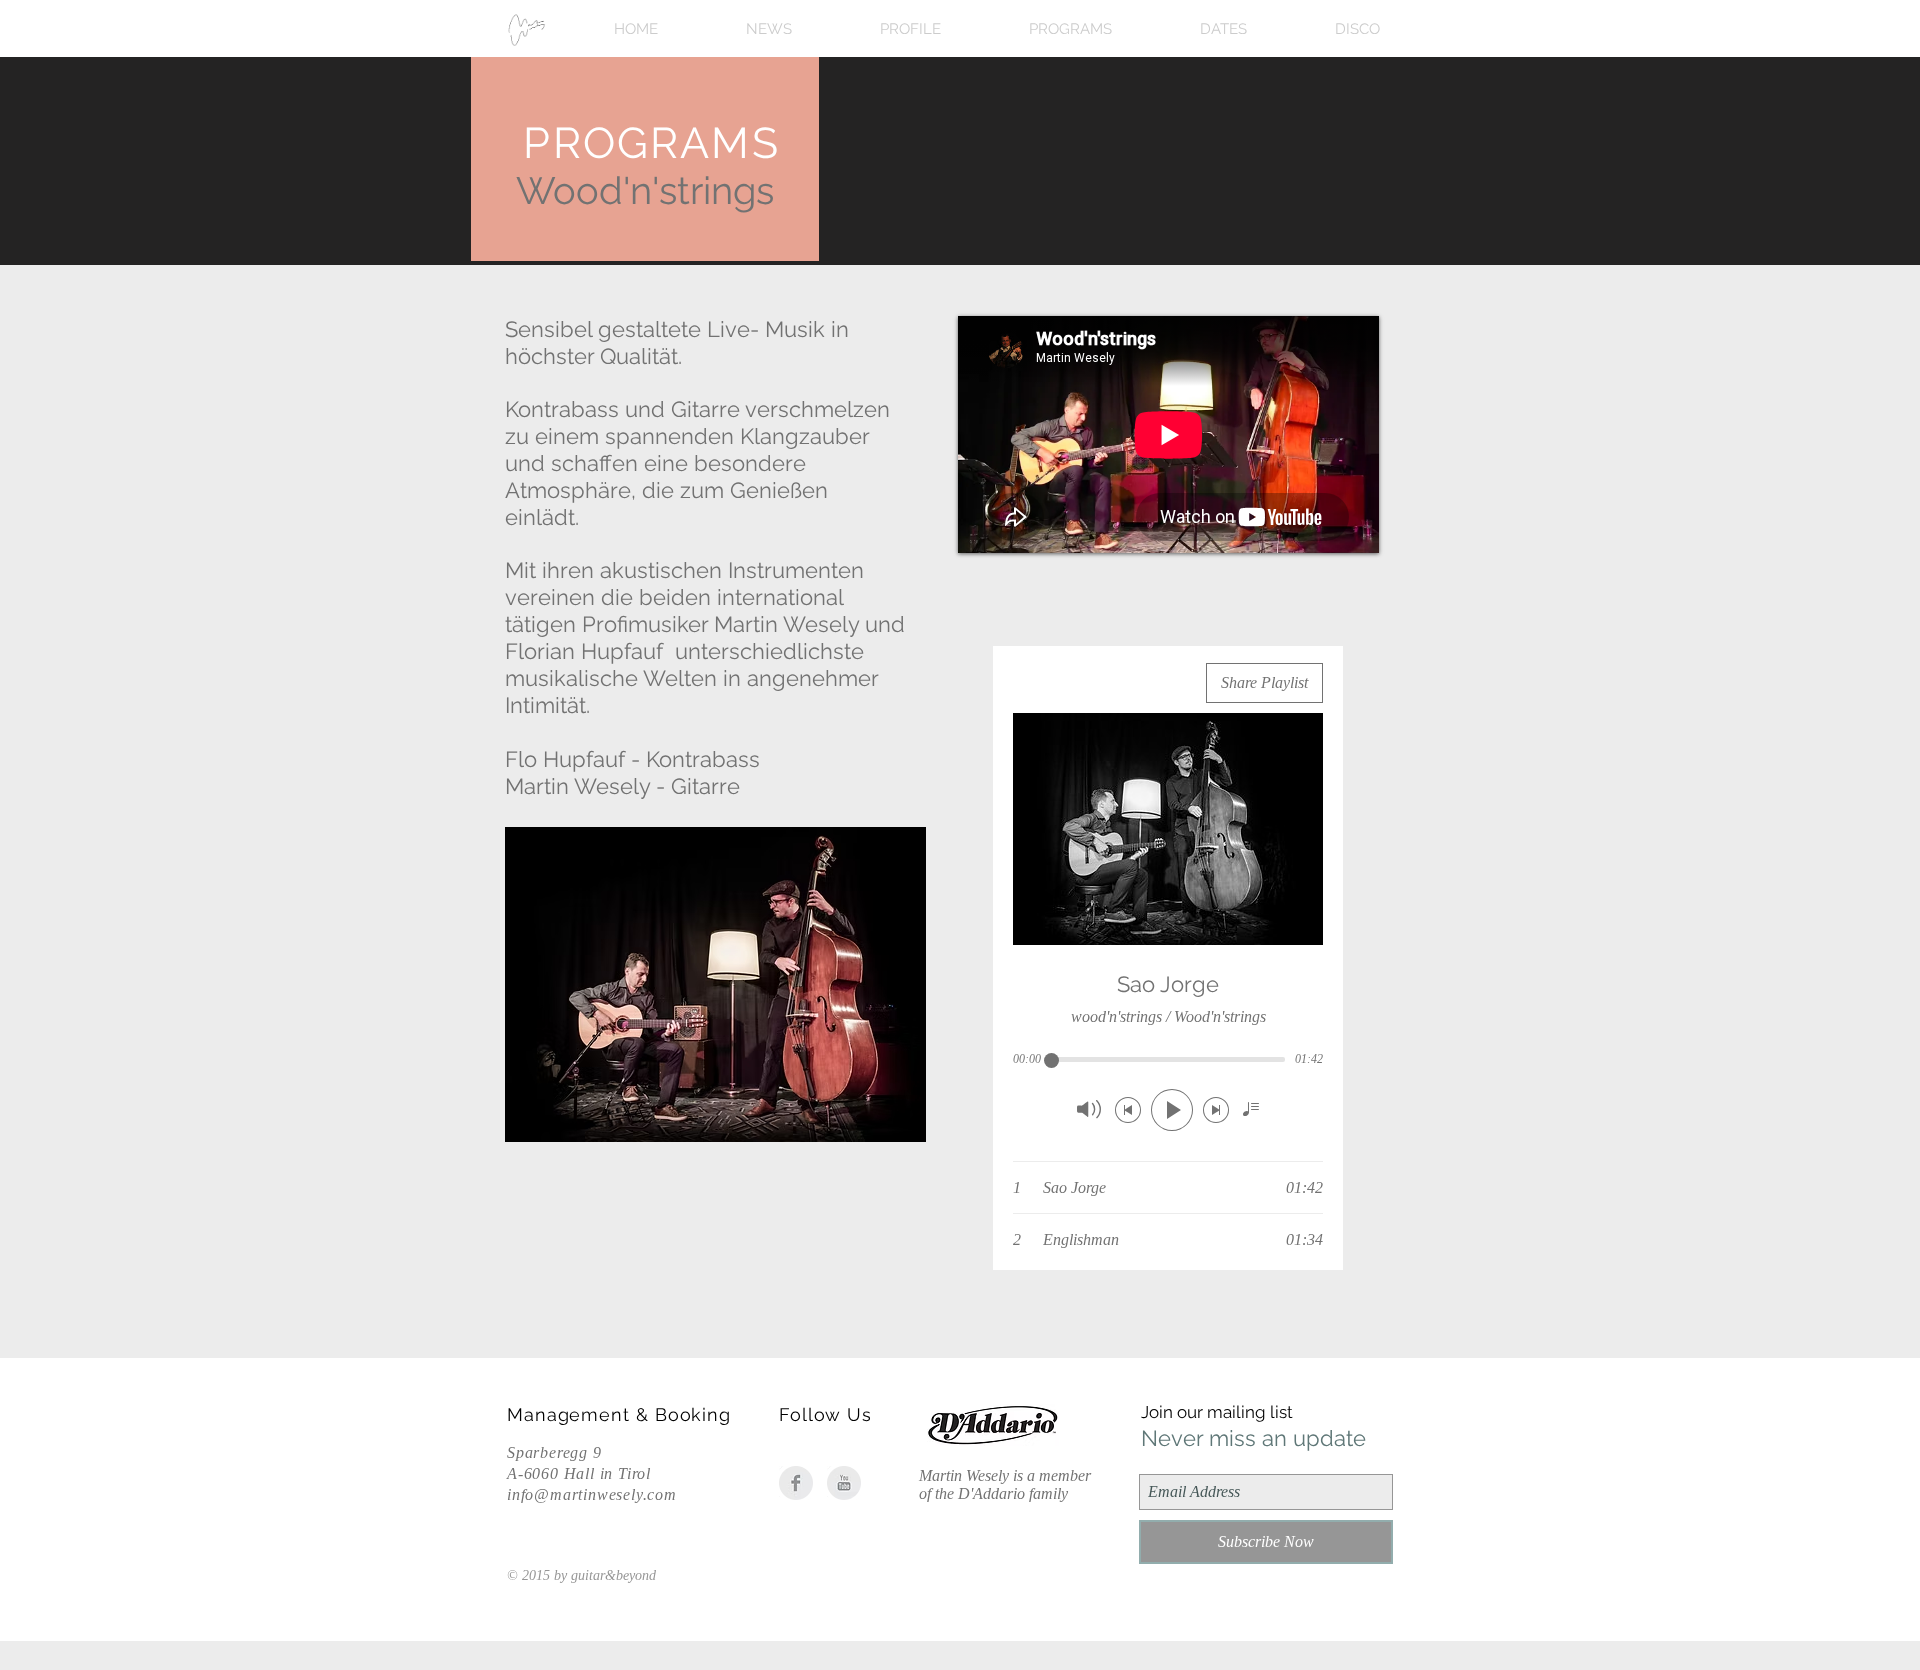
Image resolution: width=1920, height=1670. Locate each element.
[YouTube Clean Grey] (844, 1483)
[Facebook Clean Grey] (796, 1483)
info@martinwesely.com (592, 1494)
